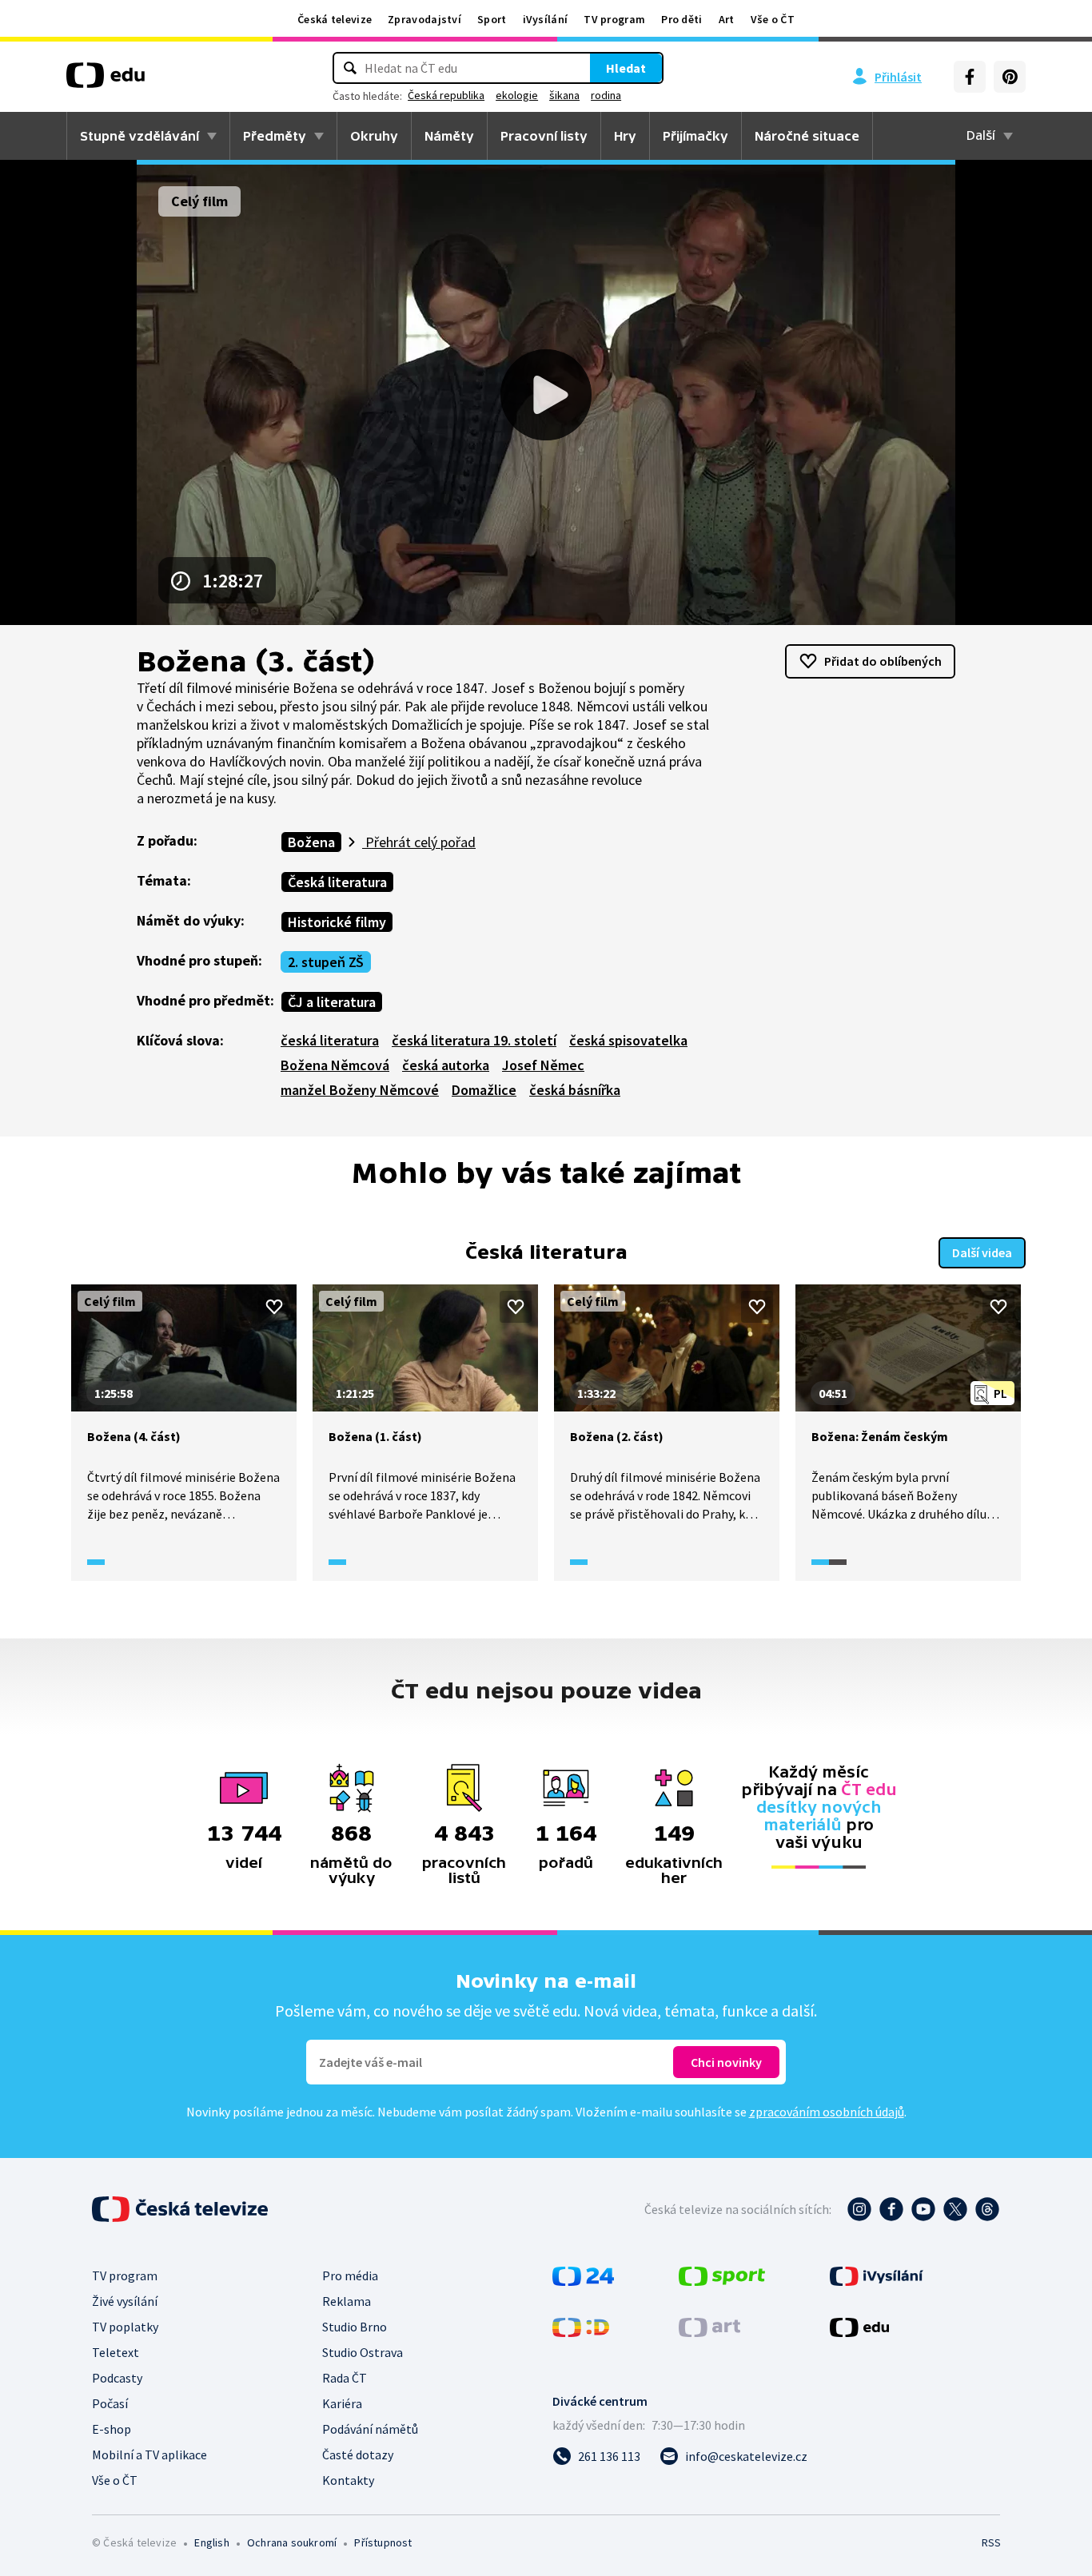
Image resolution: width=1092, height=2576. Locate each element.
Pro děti (682, 19)
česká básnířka (575, 1090)
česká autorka (446, 1065)
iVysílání (546, 19)
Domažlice (484, 1090)
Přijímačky (695, 136)
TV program (614, 19)
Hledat (626, 68)
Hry (625, 136)
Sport (492, 19)
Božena (311, 842)
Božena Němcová (335, 1065)
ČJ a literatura (332, 1002)
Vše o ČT (773, 19)
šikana (564, 95)
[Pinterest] (1010, 77)
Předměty (275, 136)
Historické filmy (337, 922)
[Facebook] (970, 77)
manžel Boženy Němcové (360, 1090)
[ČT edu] (106, 81)
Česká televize (335, 19)
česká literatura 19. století (474, 1040)
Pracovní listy (544, 136)
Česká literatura (337, 882)
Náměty (449, 136)
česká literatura (330, 1040)
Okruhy (374, 136)
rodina (606, 95)
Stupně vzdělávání (139, 136)
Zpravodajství (424, 19)
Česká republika (446, 95)
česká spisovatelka (628, 1040)
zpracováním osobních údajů (827, 2112)
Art (727, 19)
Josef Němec (543, 1065)
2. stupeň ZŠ (326, 962)
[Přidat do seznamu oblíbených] (274, 1307)
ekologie (517, 95)
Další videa (982, 1252)
